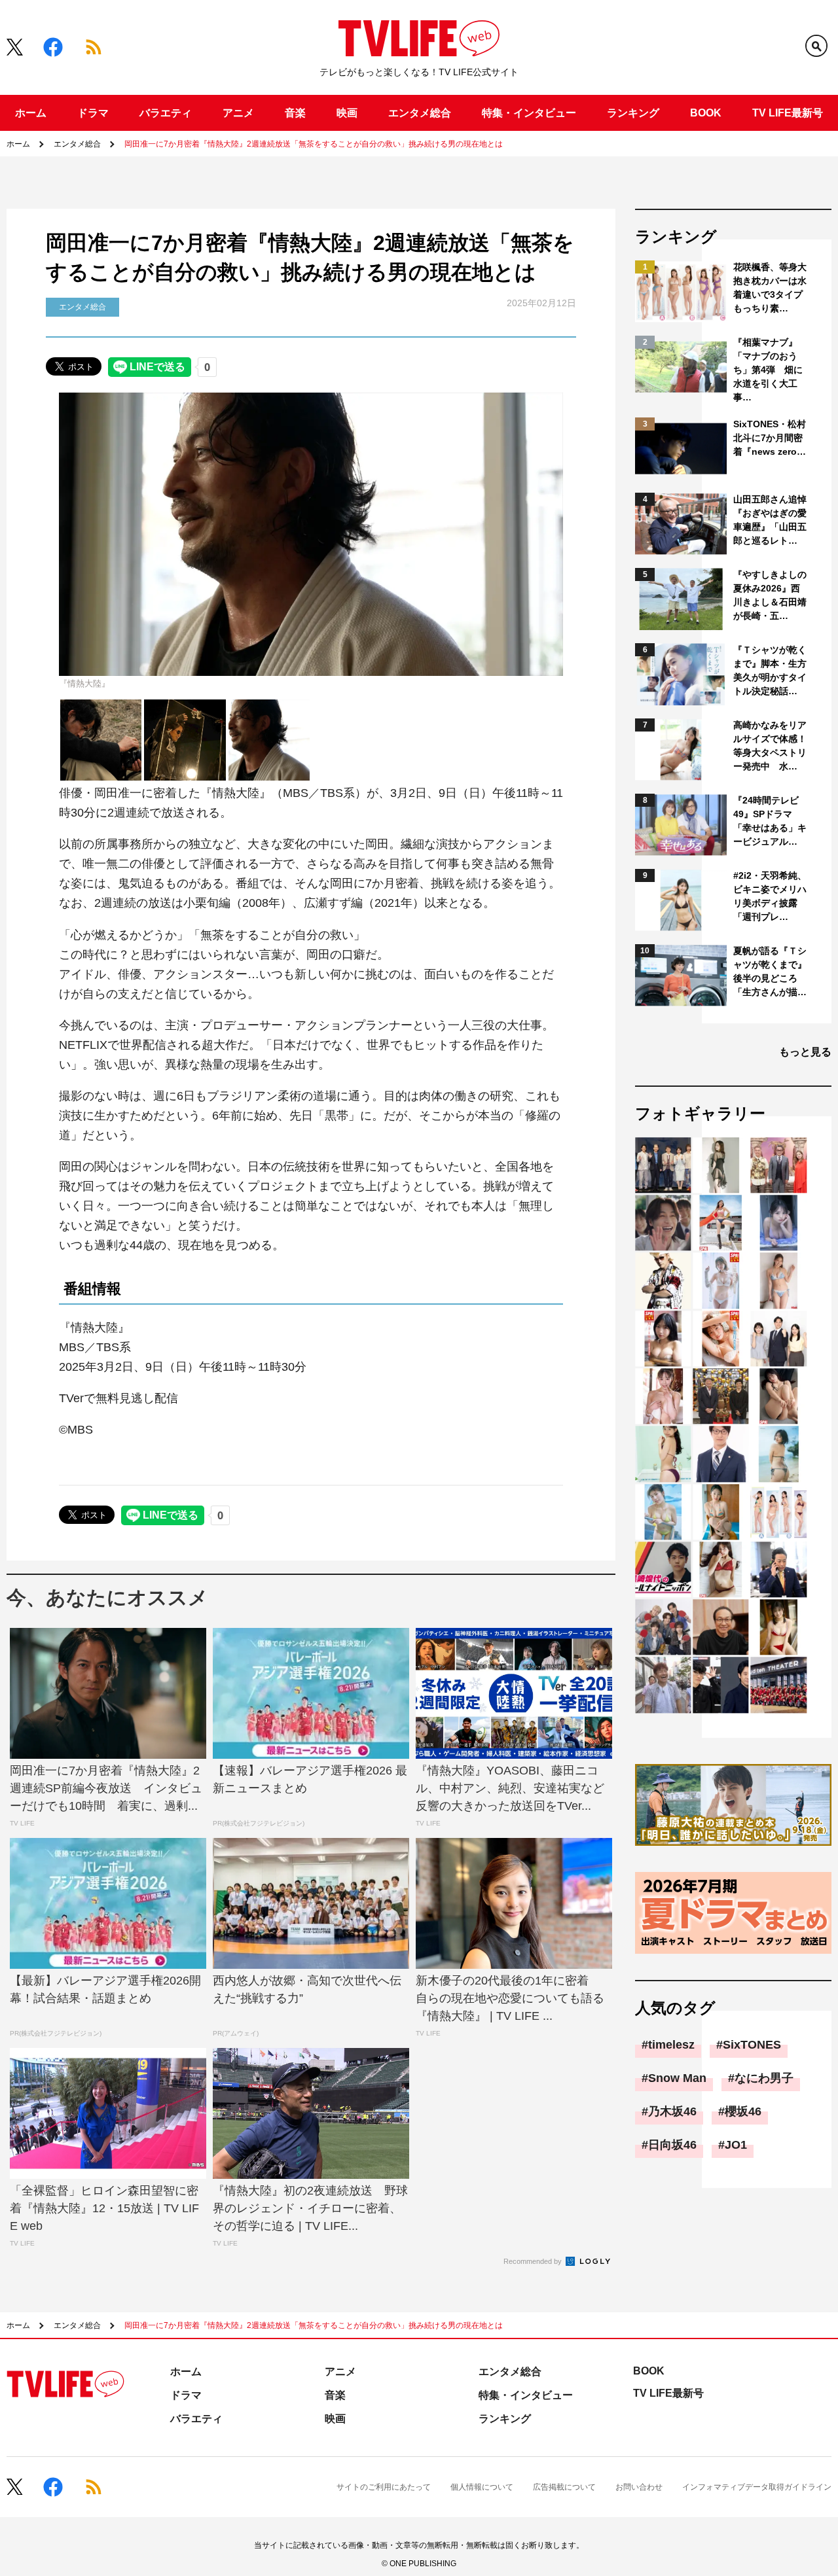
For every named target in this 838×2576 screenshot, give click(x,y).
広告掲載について (564, 2487)
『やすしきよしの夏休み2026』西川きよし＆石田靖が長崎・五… (770, 595)
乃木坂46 (672, 2111)
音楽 (295, 113)
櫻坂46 (743, 2111)
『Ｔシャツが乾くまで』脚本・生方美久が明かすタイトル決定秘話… (770, 670)
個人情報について (482, 2487)
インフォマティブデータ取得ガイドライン (757, 2487)
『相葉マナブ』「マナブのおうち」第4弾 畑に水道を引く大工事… (768, 370)
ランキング (633, 113)
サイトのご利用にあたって (384, 2487)
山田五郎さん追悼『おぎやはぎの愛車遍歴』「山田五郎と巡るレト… (770, 520)
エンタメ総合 (420, 113)
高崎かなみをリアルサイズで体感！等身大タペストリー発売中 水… (770, 746)
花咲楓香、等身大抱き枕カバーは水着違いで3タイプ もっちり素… (771, 288)
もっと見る (805, 1052)
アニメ (238, 113)
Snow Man (677, 2078)
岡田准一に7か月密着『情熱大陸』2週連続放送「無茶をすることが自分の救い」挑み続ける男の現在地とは (314, 144)
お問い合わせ (639, 2487)
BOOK (706, 113)
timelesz (671, 2045)
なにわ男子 (764, 2078)
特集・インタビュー (529, 113)
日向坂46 (672, 2145)
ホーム (31, 113)
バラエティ (166, 113)
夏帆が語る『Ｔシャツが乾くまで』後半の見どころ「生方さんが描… (770, 971)
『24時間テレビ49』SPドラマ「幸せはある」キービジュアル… (770, 821)
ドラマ (93, 113)
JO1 (736, 2145)
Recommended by (534, 2261)
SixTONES (752, 2045)
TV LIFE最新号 (788, 113)
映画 (347, 113)
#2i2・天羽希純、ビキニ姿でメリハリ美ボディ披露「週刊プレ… (770, 896)
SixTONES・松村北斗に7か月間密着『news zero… (770, 438)
